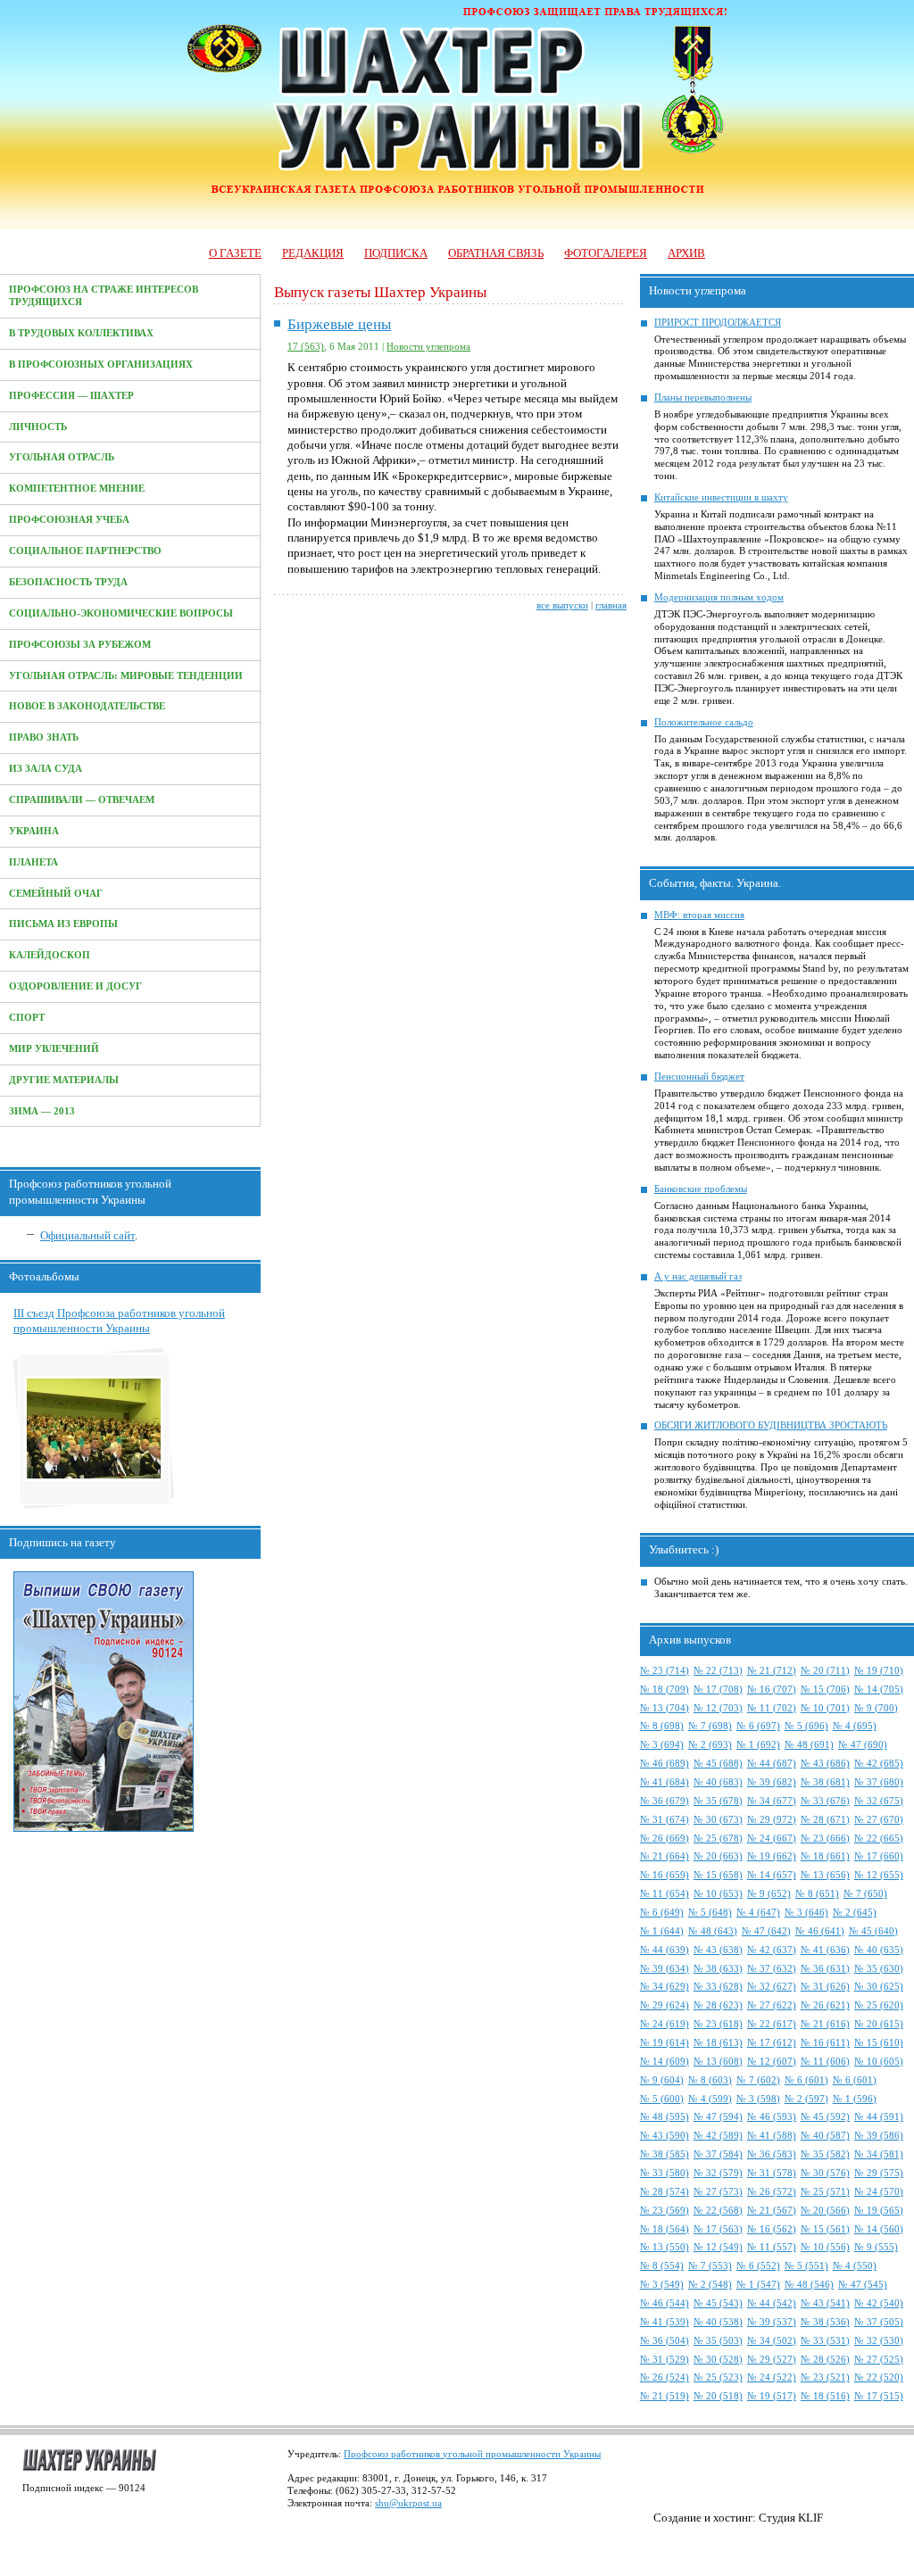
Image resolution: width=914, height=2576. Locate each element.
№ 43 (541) (825, 2303)
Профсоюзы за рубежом (80, 645)
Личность (38, 427)
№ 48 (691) (809, 1745)
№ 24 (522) (772, 2377)
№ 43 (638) (718, 1950)
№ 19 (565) (879, 2211)
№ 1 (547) (758, 2285)
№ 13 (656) (825, 1875)
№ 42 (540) (879, 2303)
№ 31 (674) (665, 1820)
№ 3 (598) (758, 2099)
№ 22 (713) (718, 1671)
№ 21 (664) (665, 1856)
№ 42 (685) (879, 1764)
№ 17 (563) (718, 2229)
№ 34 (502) (772, 2341)
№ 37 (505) (879, 2322)
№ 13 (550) (665, 2247)
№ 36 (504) (665, 2341)
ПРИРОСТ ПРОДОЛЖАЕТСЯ (718, 323)
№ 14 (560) (879, 2229)
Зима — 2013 (42, 1111)
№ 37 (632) (772, 1969)
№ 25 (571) (825, 2192)
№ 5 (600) (662, 2099)
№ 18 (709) (665, 1690)
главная (611, 605)
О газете (235, 253)
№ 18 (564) (665, 2229)
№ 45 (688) (718, 1764)
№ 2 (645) (855, 1913)
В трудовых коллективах (81, 333)
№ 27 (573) (718, 2192)
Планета (33, 862)
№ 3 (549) (662, 2285)
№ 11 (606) (825, 2062)
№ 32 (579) (718, 2173)
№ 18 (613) (718, 2043)
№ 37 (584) (718, 2154)
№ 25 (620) (879, 2005)
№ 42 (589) (718, 2136)
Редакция (313, 253)
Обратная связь (496, 253)
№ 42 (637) (772, 1950)
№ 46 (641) (820, 1931)
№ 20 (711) (825, 1671)
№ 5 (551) (806, 2266)
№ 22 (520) (879, 2377)
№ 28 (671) (825, 1820)
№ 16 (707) (772, 1690)
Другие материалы (64, 1080)
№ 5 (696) (806, 1726)
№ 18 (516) (825, 2396)
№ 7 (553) (710, 2266)
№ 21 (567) (772, 2211)
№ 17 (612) (772, 2043)
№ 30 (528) (718, 2360)
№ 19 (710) (879, 1671)
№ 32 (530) (879, 2341)
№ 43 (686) (825, 1764)
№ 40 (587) (825, 2136)
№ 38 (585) (665, 2154)
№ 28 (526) (825, 2360)
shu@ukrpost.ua (408, 2503)
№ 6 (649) (662, 1913)
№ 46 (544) (665, 2303)
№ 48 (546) (809, 2285)
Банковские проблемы (701, 1189)
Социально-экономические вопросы (121, 613)
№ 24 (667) (772, 1839)
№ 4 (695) (855, 1726)
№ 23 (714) (665, 1671)
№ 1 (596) (855, 2099)
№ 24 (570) (879, 2192)
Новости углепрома (428, 347)
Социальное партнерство (85, 551)
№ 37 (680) (879, 1782)
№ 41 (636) (825, 1950)
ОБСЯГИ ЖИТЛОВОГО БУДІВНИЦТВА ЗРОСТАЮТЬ (771, 1425)
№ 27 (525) (879, 2360)
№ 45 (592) (825, 2117)
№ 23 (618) (718, 2024)
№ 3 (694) (662, 1745)
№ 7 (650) (865, 1894)
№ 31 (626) (825, 1987)
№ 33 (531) (825, 2341)
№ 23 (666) (825, 1839)
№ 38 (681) (825, 1782)
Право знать (44, 737)
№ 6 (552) (758, 2266)
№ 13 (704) (665, 1708)
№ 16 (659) (665, 1875)
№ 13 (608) (718, 2062)
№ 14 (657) (772, 1875)
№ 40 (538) (718, 2322)
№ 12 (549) (718, 2247)
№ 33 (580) (665, 2173)
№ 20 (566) (825, 2211)
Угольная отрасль (62, 457)
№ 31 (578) (772, 2173)
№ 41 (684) (665, 1782)
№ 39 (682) (772, 1782)
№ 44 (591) (879, 2117)
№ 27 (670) (879, 1820)
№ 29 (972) (772, 1820)
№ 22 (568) (718, 2211)
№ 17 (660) (879, 1856)
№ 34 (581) (879, 2154)
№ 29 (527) (772, 2360)
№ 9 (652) (769, 1894)
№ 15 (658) (718, 1875)
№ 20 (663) (718, 1856)
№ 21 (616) (825, 2024)
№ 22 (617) (772, 2024)
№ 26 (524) (665, 2377)
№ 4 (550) (855, 2266)
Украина (34, 831)
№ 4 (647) (758, 1913)
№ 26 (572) (772, 2192)
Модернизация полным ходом (719, 597)
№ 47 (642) (766, 1931)
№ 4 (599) (710, 2099)
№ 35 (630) (879, 1969)
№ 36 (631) (825, 1969)
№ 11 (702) (772, 1708)
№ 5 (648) (710, 1913)
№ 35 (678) (718, 1801)
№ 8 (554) (662, 2266)
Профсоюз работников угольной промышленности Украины (472, 2454)
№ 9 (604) (662, 2080)
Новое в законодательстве (87, 706)
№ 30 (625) (879, 1987)
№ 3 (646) (806, 1913)
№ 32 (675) (879, 1801)
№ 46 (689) (665, 1764)
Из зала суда (46, 769)
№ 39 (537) (772, 2322)
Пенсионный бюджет (699, 1077)
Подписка (396, 253)
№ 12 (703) (718, 1708)
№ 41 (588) (772, 2136)
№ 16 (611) (825, 2043)
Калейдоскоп (50, 955)
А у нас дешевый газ (698, 1276)
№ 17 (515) (879, 2396)
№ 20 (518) (718, 2396)
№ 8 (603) (710, 2080)
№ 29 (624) (665, 2005)
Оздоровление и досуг (75, 986)
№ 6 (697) (758, 1726)
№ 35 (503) (718, 2341)
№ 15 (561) (825, 2229)
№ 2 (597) (806, 2099)
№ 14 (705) (879, 1690)
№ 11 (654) (665, 1894)
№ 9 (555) (876, 2247)
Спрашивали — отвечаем (82, 800)
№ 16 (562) (772, 2229)
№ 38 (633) (718, 1969)
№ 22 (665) (879, 1839)
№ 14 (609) (665, 2062)
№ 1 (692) (758, 1745)
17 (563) (306, 347)
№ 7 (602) (758, 2080)
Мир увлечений (54, 1049)
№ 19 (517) (772, 2396)
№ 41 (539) (665, 2322)
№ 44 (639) (665, 1950)
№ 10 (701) (825, 1708)
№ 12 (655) (879, 1875)
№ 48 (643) (713, 1931)
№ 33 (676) (825, 1801)
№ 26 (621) (825, 2005)
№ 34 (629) (665, 1987)
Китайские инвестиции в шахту (721, 497)
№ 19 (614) (665, 2043)
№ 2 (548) (710, 2285)
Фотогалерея (606, 253)
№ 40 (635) (879, 1950)
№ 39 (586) (879, 2136)
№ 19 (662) (772, 1856)
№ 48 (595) (665, 2117)
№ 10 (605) (879, 2062)
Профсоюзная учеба (69, 520)
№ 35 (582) (825, 2154)
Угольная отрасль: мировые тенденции (126, 676)
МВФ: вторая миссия (699, 915)
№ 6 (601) (806, 2080)
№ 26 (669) (665, 1839)
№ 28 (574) (665, 2192)
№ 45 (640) (873, 1931)
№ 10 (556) (825, 2247)
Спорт (27, 1018)
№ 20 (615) (879, 2024)
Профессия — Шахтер (71, 396)
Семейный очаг (56, 894)
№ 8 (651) (817, 1894)
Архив (686, 253)
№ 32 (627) (772, 1987)
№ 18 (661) (825, 1856)
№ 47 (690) (863, 1745)
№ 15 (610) (879, 2043)
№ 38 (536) (825, 2322)
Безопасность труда (68, 582)
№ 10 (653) (718, 1894)
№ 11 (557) (772, 2247)
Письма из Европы (63, 924)
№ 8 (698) (662, 1726)
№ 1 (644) (662, 1931)
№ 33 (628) (718, 1987)
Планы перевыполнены (703, 398)
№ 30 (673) (718, 1820)
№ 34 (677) (772, 1801)
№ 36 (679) (665, 1801)
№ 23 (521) (825, 2377)
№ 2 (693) (710, 1745)
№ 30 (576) (825, 2173)
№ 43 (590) (665, 2136)
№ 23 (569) (665, 2211)
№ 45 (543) (718, 2303)
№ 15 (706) (825, 1690)
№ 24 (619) (665, 2024)
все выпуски (562, 605)
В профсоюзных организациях (101, 364)
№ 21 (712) (772, 1671)
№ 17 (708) (718, 1690)
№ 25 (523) (718, 2377)
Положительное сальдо (704, 722)
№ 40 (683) (718, 1782)
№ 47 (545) (863, 2285)
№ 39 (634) (665, 1969)
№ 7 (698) (710, 1726)
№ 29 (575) (879, 2173)
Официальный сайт (87, 1235)
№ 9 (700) (876, 1708)
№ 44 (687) (772, 1764)
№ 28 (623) (718, 2005)
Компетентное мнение (77, 489)
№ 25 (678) (718, 1839)
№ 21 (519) (665, 2396)
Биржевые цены (339, 324)
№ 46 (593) (772, 2117)
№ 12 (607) (772, 2062)
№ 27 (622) (772, 2005)
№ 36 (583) (772, 2154)
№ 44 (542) (772, 2303)
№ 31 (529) (665, 2360)
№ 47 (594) (718, 2117)
